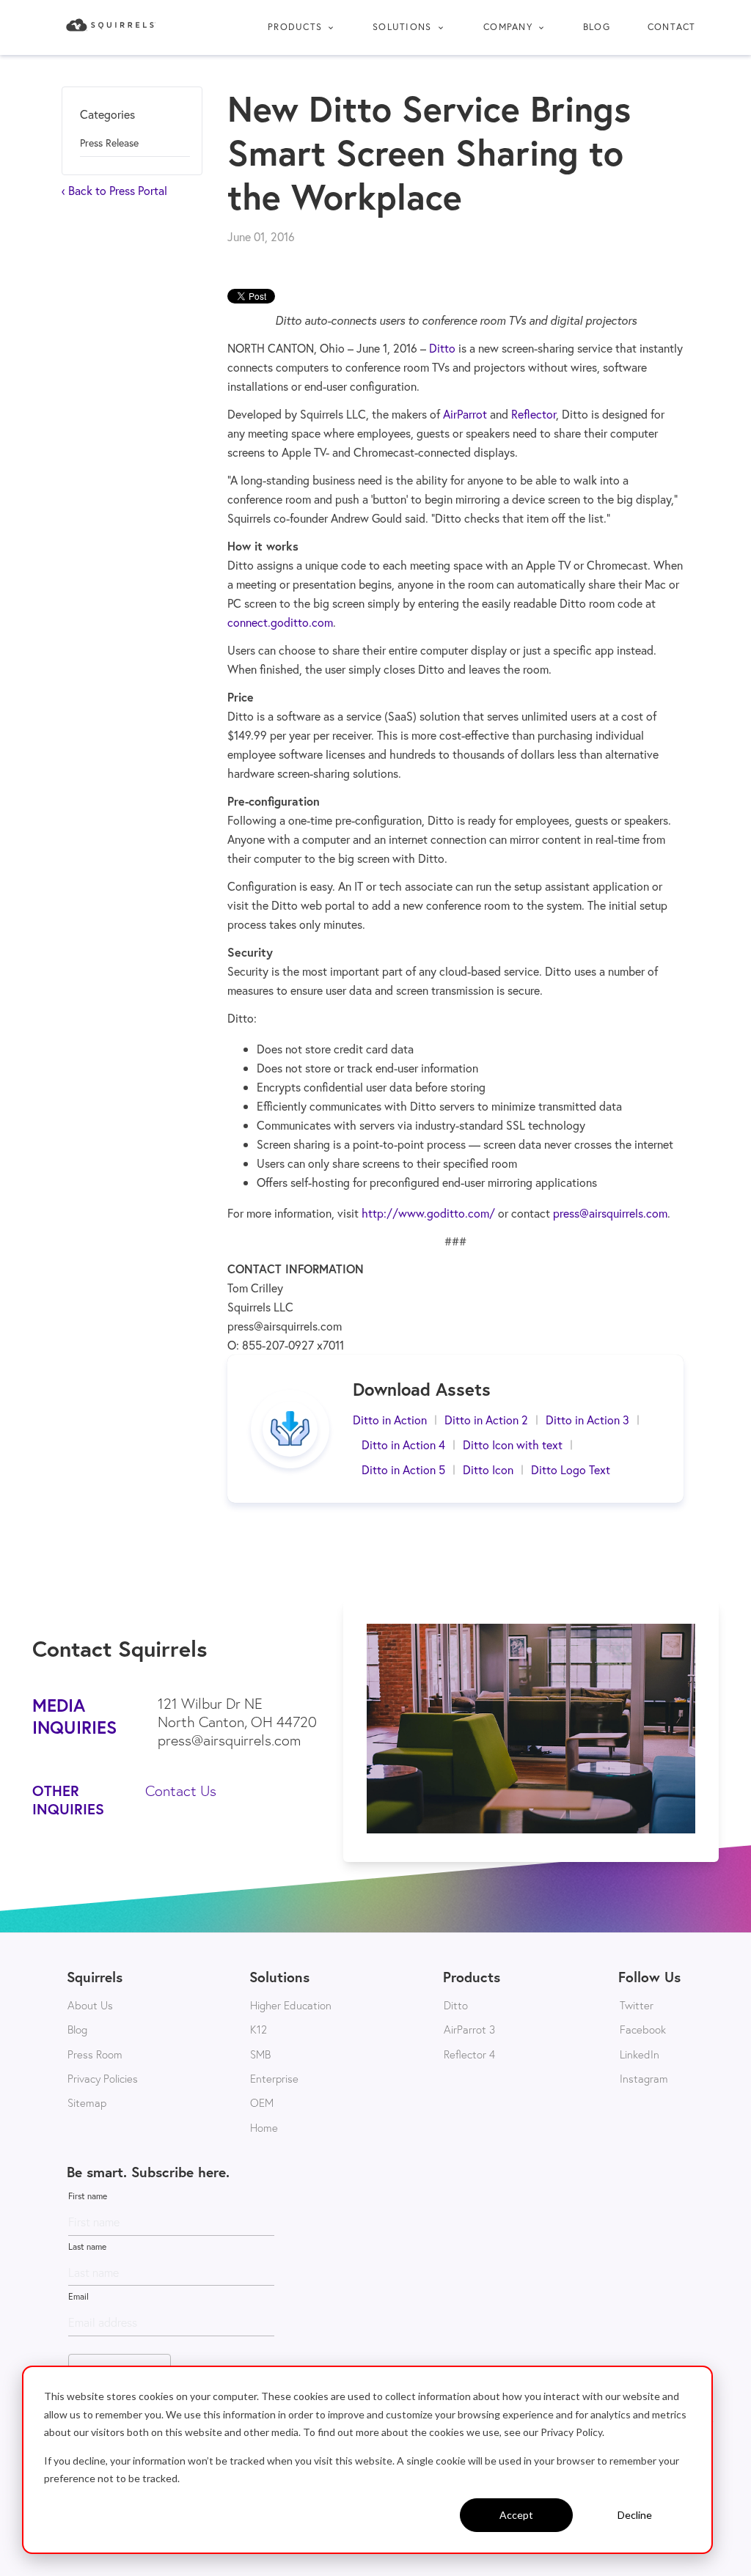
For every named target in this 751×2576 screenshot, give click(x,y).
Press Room (95, 2054)
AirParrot (465, 414)
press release (109, 143)
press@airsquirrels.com (610, 1213)
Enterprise (274, 2078)
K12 (259, 2029)
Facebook (643, 2029)
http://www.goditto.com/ (428, 1213)
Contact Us (181, 1791)
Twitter (637, 2005)
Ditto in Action (390, 1420)
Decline (635, 2515)
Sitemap (87, 2102)
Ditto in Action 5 (403, 1469)
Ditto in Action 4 (403, 1445)
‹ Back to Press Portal (114, 190)
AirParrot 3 (469, 2029)
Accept (516, 2515)
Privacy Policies (103, 2078)
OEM (262, 2102)
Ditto (442, 348)
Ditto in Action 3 (587, 1420)
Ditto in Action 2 (486, 1420)
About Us (90, 2005)
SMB (260, 2054)
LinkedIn (640, 2054)
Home (264, 2127)
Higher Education (291, 2005)
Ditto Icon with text (513, 1445)
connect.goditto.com (280, 622)
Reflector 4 (469, 2054)
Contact (672, 27)
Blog (597, 27)
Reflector (534, 414)
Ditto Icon (488, 1469)
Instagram (644, 2078)
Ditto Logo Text (571, 1469)
